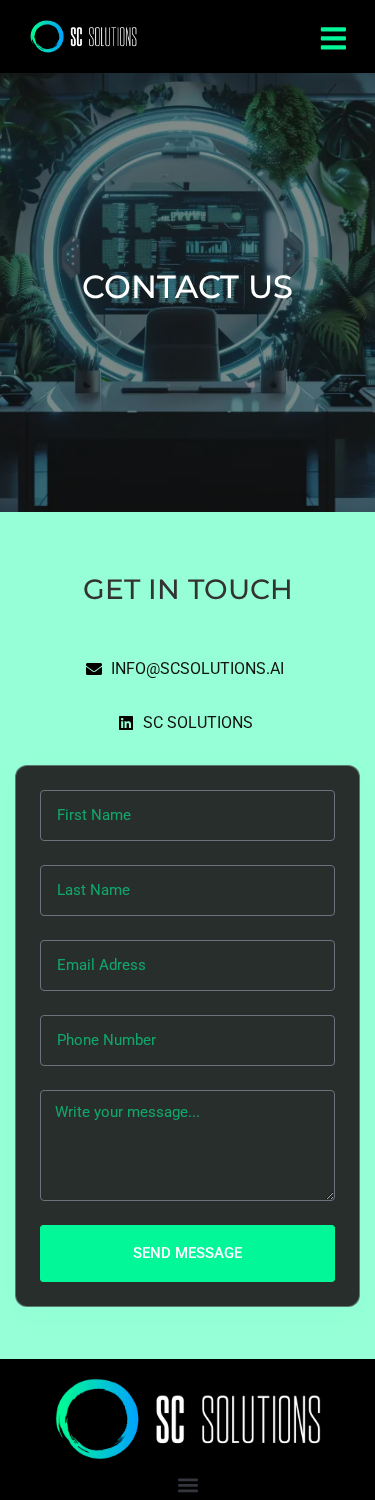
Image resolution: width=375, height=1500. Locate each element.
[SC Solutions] (188, 728)
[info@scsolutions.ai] (187, 674)
